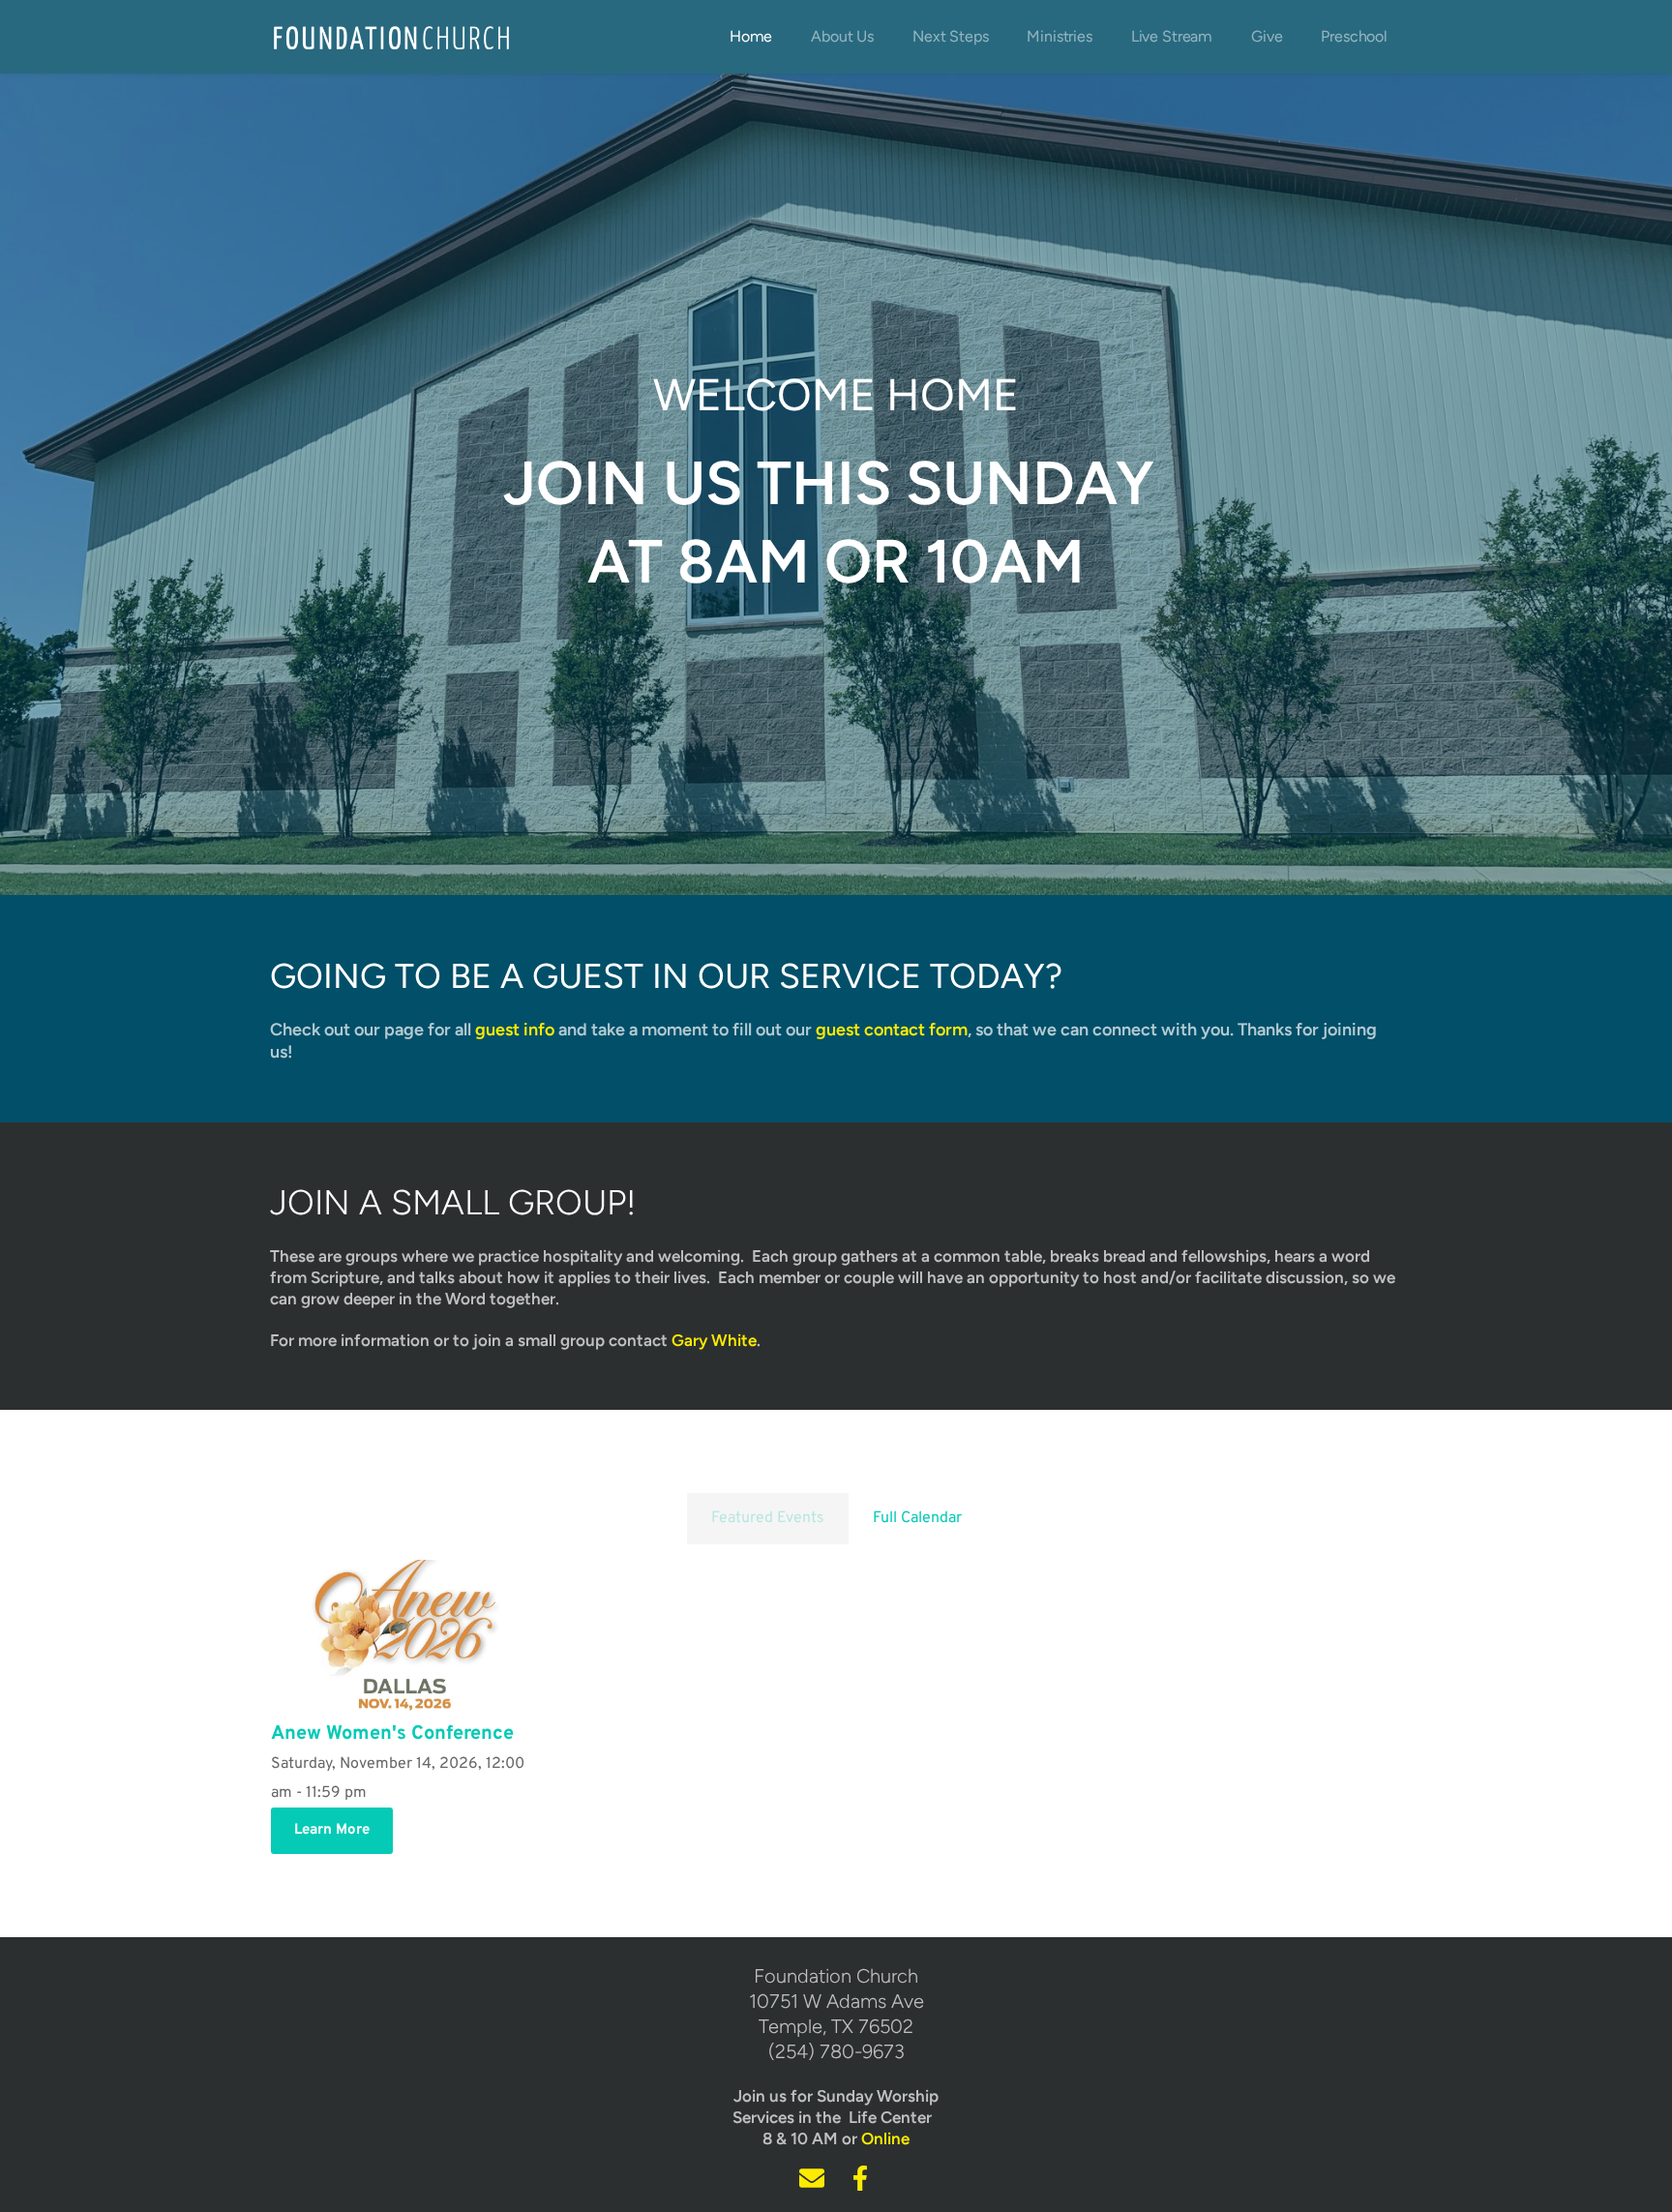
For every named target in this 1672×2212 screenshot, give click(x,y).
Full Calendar (917, 1518)
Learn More (332, 1830)
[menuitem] (751, 37)
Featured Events (768, 1518)
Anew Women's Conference (392, 1734)
